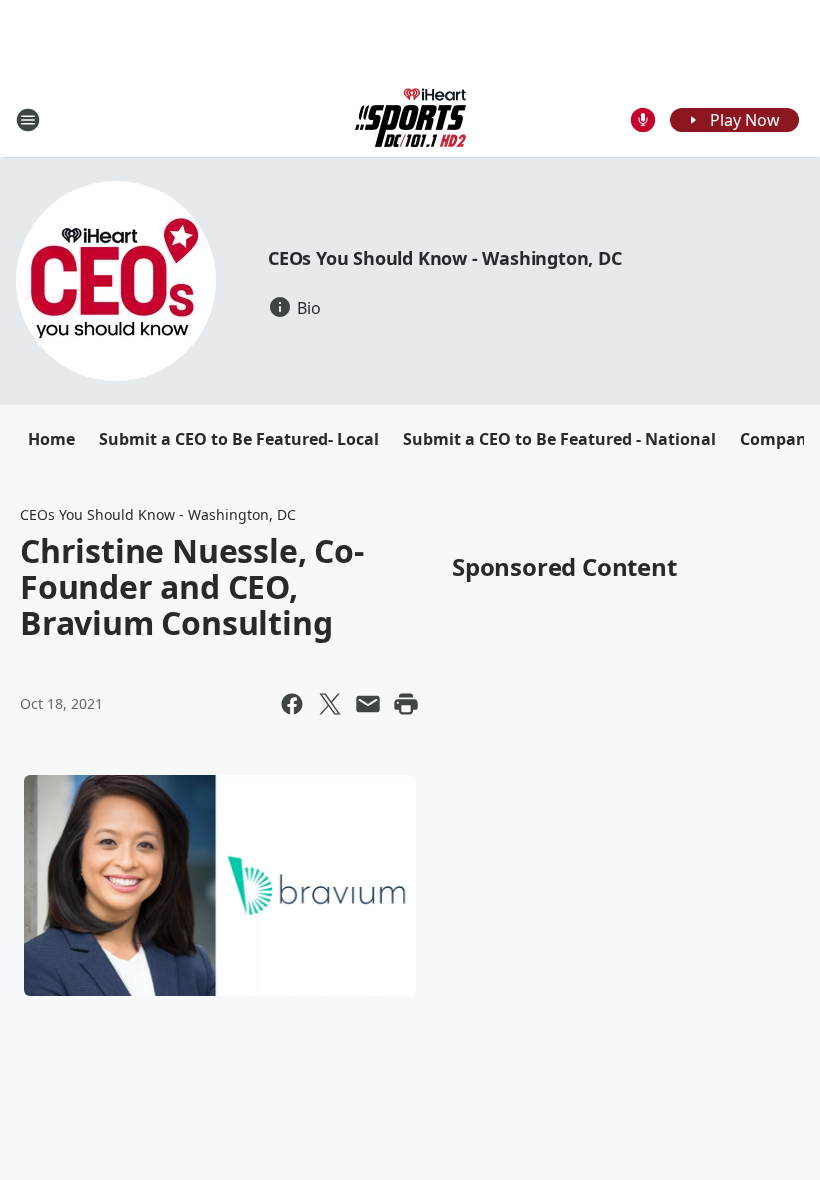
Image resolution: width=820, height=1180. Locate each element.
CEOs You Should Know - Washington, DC (445, 258)
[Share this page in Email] (368, 704)
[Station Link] (410, 119)
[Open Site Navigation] (28, 120)
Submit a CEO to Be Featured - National (559, 439)
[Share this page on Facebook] (292, 704)
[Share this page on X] (330, 704)
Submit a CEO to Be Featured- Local (239, 439)
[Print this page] (406, 704)
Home (51, 439)
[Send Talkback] (643, 120)
